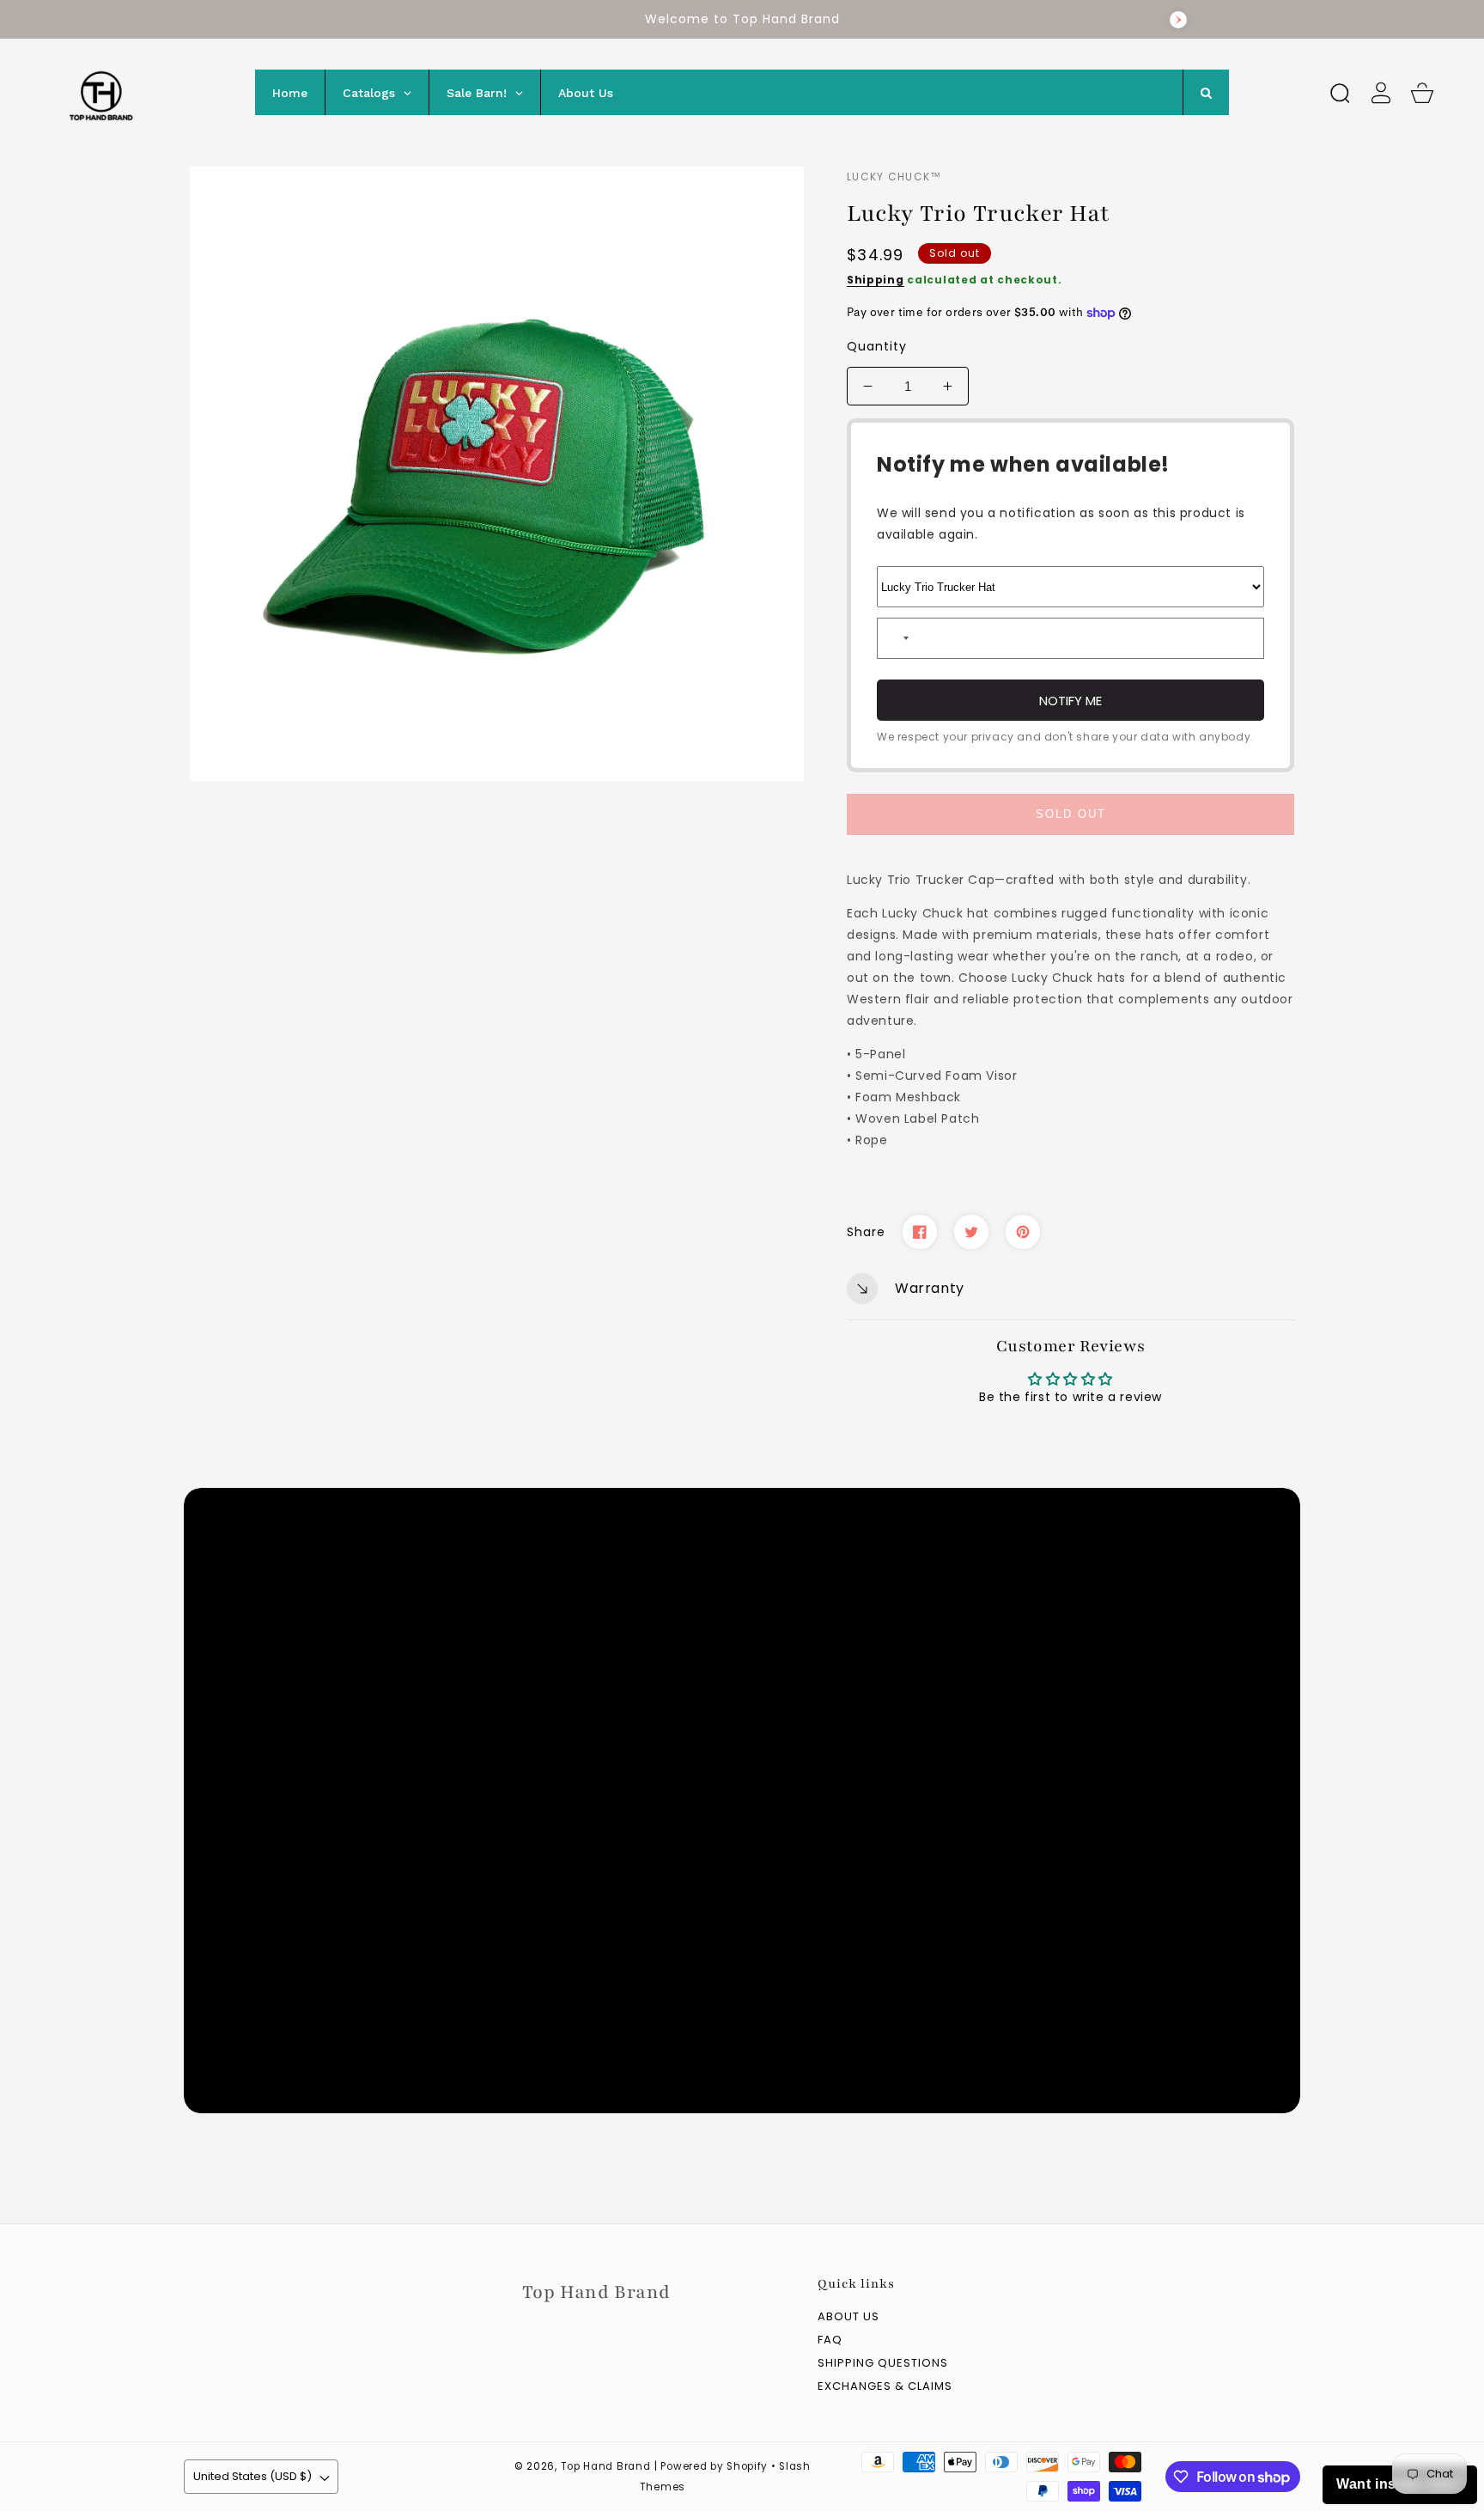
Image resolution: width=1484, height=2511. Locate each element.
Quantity (877, 346)
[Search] (1340, 93)
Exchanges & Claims (885, 2387)
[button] (1340, 93)
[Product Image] (497, 474)
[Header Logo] (140, 92)
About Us (848, 2317)
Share (866, 1232)
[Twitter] (971, 1232)
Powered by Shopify (714, 2466)
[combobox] (896, 638)
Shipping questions (883, 2364)
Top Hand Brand (606, 2466)
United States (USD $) (252, 2476)
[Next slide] (1178, 20)
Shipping (876, 280)
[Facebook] (920, 1232)
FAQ (830, 2340)
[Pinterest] (1023, 1232)
